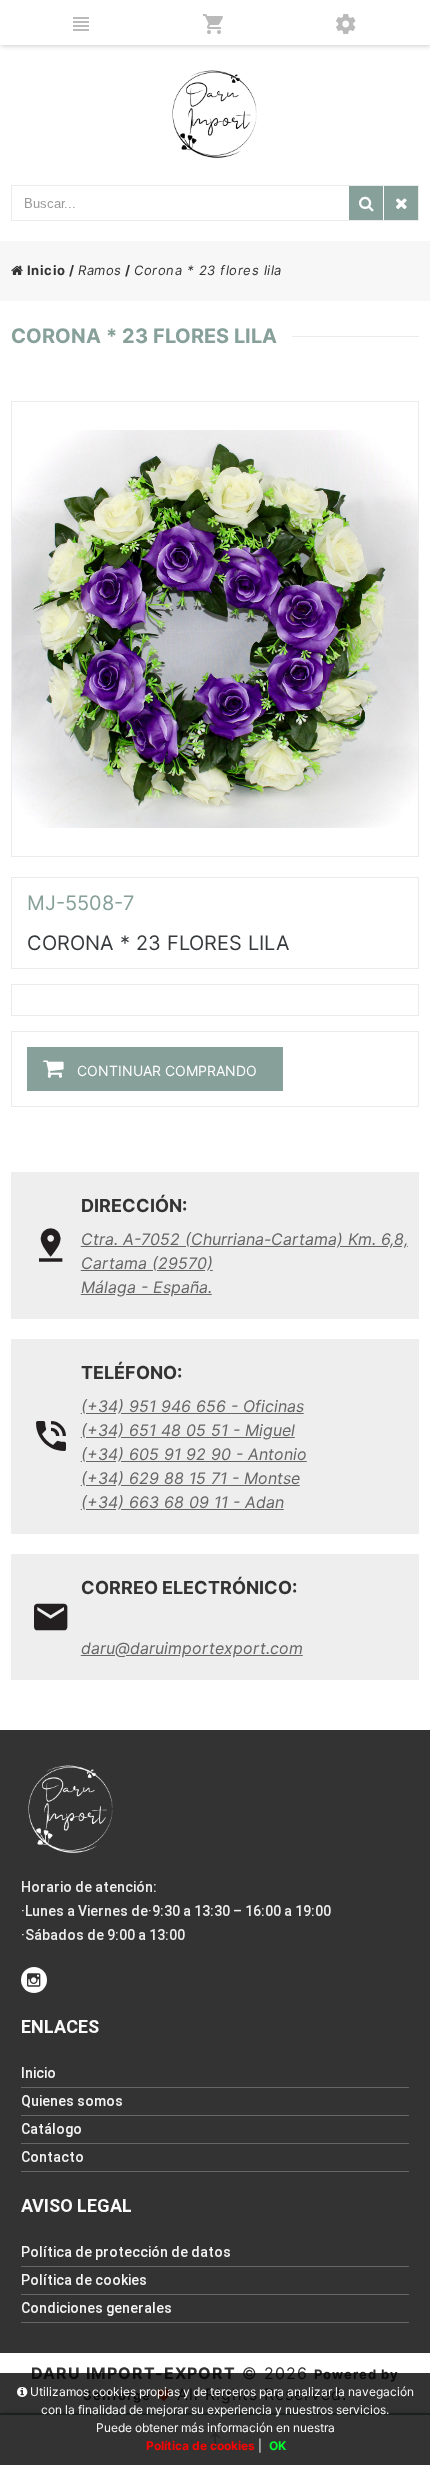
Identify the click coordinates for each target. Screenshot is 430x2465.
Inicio (44, 270)
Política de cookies (84, 2280)
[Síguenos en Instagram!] (34, 1980)
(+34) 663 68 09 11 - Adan (182, 1502)
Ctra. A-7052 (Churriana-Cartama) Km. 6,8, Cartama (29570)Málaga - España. (244, 1263)
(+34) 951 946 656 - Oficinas (192, 1406)
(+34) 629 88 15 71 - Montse (190, 1478)
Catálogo (51, 2129)
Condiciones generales (96, 2308)
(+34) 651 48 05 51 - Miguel (188, 1430)
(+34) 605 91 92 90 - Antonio (194, 1454)
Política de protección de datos (126, 2252)
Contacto (52, 2157)
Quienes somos (72, 2101)
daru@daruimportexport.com (192, 1648)
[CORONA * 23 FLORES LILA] (215, 629)
